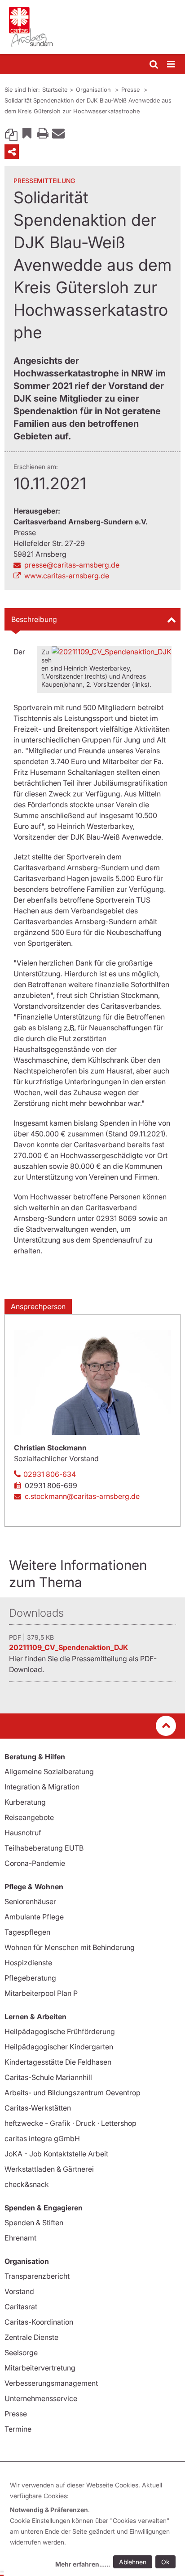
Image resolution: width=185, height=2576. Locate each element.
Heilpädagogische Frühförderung (60, 2031)
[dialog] (94, 2526)
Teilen (12, 152)
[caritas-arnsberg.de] (92, 27)
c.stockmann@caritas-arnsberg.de (82, 1496)
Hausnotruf (23, 1833)
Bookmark (27, 133)
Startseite (55, 89)
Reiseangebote (29, 1817)
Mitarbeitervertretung (40, 2368)
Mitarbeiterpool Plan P (41, 1993)
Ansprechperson (38, 1306)
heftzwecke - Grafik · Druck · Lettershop (70, 2123)
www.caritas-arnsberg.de (67, 576)
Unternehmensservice (41, 2398)
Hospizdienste (28, 1963)
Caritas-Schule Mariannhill (48, 2077)
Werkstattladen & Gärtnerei (49, 2169)
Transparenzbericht (37, 2276)
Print (43, 133)
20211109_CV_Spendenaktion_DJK (68, 1647)
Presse (131, 89)
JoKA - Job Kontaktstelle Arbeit (56, 2154)
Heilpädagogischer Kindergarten (59, 2047)
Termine (18, 2429)
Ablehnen (133, 2562)
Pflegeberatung (30, 1978)
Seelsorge (21, 2352)
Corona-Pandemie (35, 1863)
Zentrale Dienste (31, 2337)
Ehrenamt (20, 2238)
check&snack (27, 2184)
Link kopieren (11, 133)
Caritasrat (21, 2307)
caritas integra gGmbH (42, 2138)
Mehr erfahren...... (83, 2564)
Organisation (94, 89)
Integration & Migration (42, 1787)
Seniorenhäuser (30, 1901)
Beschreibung (34, 619)
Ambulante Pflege (34, 1917)
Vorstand (19, 2291)
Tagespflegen (27, 1932)
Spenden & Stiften (34, 2223)
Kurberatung (25, 1802)
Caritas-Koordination (39, 2322)
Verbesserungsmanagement (51, 2383)
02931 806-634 (50, 1474)
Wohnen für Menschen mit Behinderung (70, 1947)
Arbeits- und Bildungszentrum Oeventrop (73, 2093)
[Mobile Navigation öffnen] (172, 65)
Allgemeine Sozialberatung (49, 1771)
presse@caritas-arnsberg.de (72, 565)
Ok (165, 2562)
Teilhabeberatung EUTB (44, 1848)
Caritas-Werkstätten (38, 2108)
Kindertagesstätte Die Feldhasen (58, 2062)
